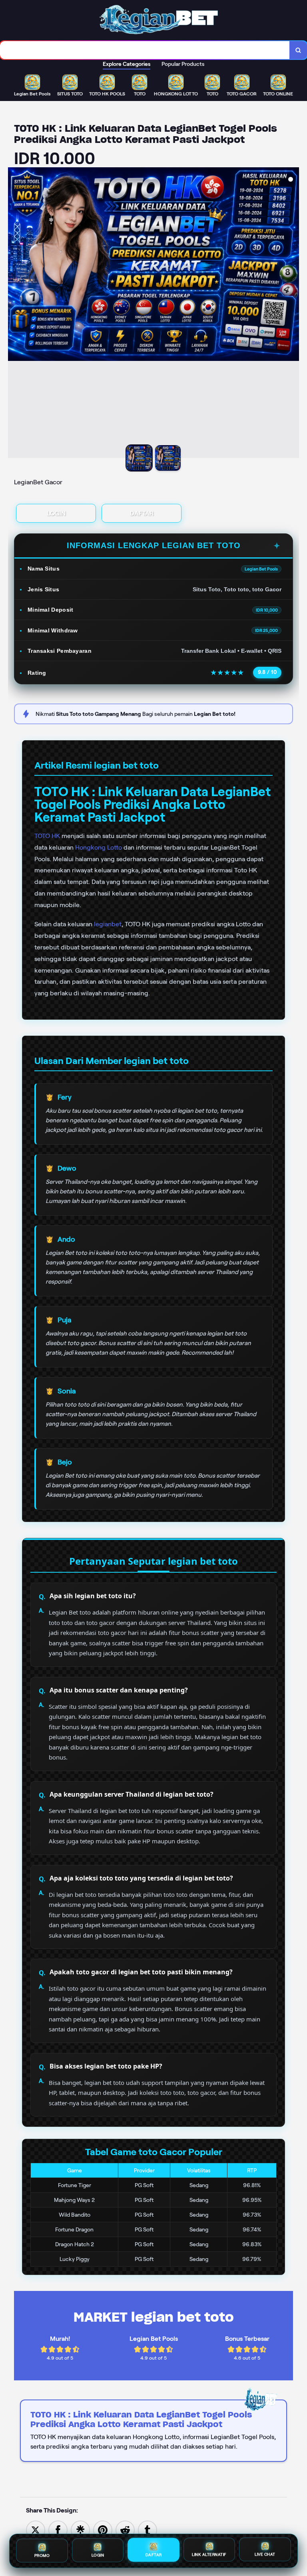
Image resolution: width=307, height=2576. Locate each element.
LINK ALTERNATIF (209, 2555)
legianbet (108, 924)
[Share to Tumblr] (148, 2529)
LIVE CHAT (265, 2555)
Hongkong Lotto (99, 847)
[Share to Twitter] (36, 2529)
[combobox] (145, 50)
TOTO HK (47, 836)
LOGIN (56, 513)
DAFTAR (142, 513)
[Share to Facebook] (58, 2529)
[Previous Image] (14, 314)
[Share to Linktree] (80, 2529)
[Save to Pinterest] (103, 2529)
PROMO (42, 2554)
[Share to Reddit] (125, 2529)
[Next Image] (293, 314)
